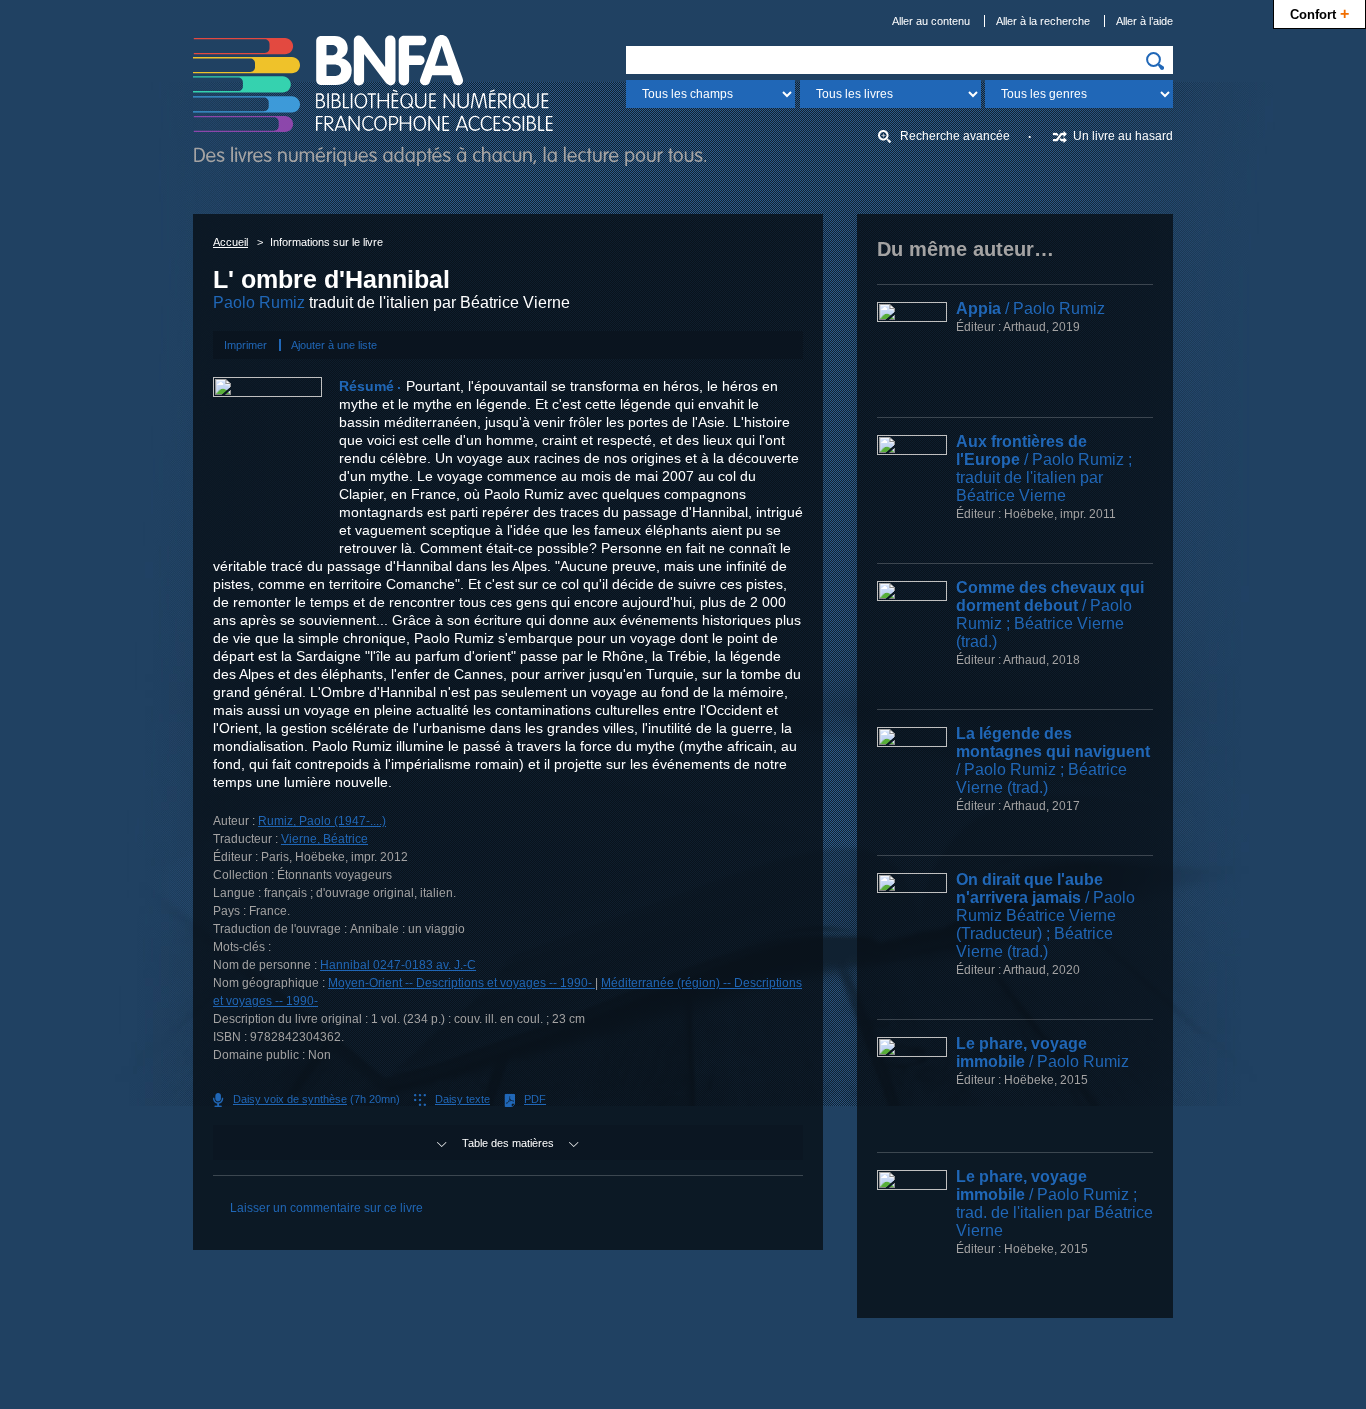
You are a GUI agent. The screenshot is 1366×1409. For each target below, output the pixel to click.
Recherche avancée (955, 136)
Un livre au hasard (1123, 136)
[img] (1155, 61)
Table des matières (508, 1143)
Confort (1319, 13)
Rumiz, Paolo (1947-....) (322, 821)
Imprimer (245, 345)
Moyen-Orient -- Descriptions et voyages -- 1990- (461, 983)
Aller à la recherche (1043, 21)
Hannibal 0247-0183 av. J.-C (398, 965)
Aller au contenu (931, 21)
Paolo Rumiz (259, 302)
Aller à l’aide (1144, 21)
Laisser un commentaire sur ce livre (326, 1208)
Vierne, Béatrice (324, 839)
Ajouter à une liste (334, 345)
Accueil (230, 242)
